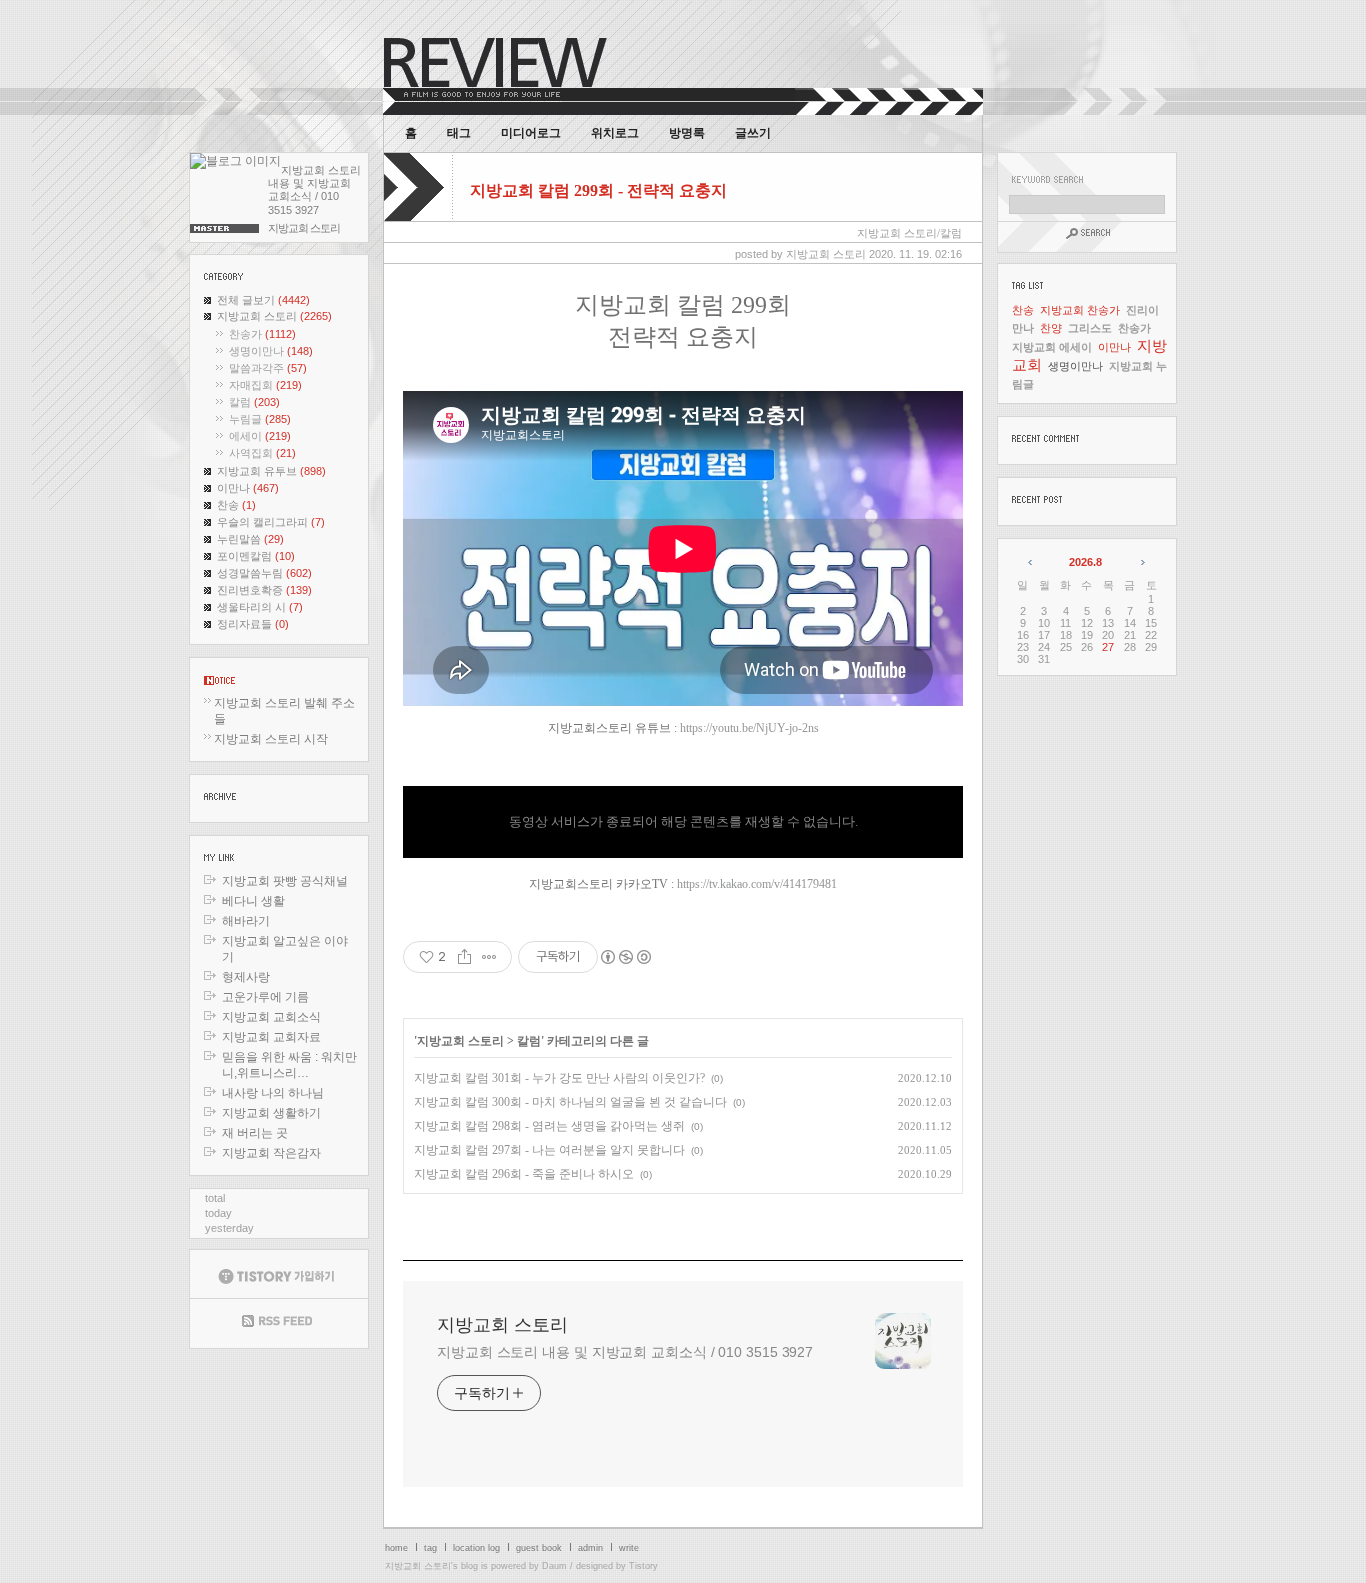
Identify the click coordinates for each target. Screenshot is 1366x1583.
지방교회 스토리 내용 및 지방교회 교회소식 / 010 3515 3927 (625, 1352)
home (396, 1548)
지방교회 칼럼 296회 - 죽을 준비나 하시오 (524, 1174)
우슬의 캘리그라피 (271, 522)
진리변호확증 (264, 590)
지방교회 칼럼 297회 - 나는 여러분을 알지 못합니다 (549, 1150)
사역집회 (262, 453)
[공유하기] (464, 957)
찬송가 (262, 334)
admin (590, 1548)
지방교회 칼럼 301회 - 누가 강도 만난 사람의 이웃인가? (559, 1078)
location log (476, 1548)
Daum (554, 1566)
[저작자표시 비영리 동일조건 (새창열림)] (625, 957)
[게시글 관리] (489, 957)
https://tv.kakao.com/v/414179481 (757, 884)
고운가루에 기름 (265, 997)
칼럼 (254, 402)
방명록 (687, 133)
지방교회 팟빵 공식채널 (285, 881)
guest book (539, 1548)
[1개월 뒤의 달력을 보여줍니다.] (1141, 562)
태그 (459, 133)
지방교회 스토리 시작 (271, 739)
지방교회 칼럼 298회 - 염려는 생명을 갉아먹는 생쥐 (549, 1126)
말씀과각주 (268, 368)
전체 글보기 (263, 300)
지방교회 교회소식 (271, 1017)
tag (430, 1548)
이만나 (248, 488)
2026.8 (1085, 562)
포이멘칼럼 (256, 556)
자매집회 (265, 385)
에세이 (260, 436)
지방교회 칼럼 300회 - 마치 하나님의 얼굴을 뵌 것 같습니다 (570, 1102)
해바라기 (246, 921)
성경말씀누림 (264, 573)
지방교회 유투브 (271, 471)
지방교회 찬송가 (1080, 310)
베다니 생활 (253, 901)
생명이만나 (271, 351)
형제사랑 (246, 977)
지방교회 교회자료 (271, 1037)
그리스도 (1090, 328)
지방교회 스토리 (274, 316)
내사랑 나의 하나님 (273, 1093)
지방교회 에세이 (1052, 347)
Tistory (643, 1566)
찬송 (236, 505)
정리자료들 (253, 624)
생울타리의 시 (260, 607)
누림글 (260, 419)
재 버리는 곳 (255, 1133)
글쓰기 (753, 133)
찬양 (1051, 328)
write (629, 1548)
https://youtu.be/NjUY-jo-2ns (749, 728)
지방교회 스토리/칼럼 (909, 233)
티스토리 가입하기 (279, 1274)
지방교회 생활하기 (271, 1113)
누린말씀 (250, 539)
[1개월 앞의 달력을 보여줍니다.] (1031, 562)
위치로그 (615, 133)
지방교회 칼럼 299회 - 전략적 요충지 (598, 190)
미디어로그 (531, 133)
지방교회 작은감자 (271, 1153)
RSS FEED (279, 1323)
